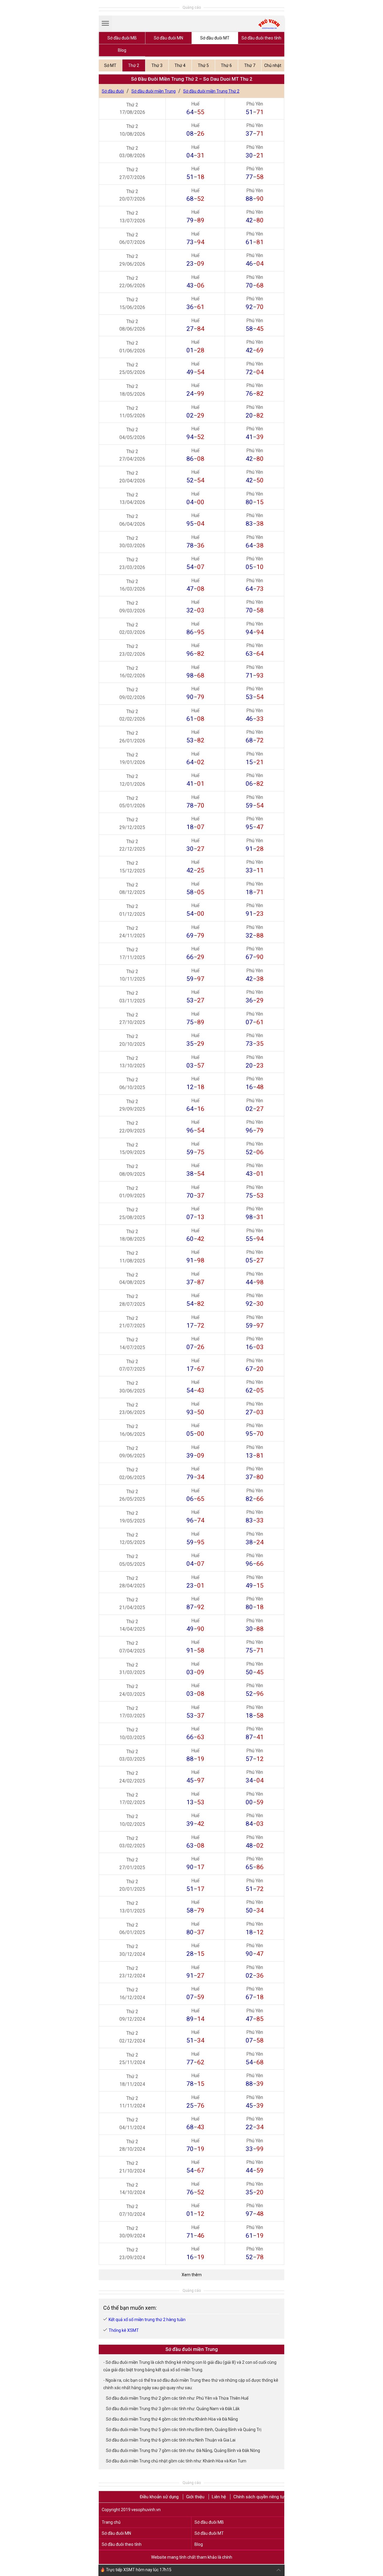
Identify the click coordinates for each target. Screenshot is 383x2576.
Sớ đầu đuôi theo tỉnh (261, 38)
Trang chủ (111, 2522)
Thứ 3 (157, 65)
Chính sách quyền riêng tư (259, 2497)
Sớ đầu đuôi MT (215, 38)
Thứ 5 (203, 65)
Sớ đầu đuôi (113, 91)
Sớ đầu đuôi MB (122, 38)
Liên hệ (219, 2497)
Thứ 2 (134, 65)
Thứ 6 (226, 65)
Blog (122, 50)
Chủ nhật (273, 65)
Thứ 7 (250, 65)
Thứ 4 (180, 65)
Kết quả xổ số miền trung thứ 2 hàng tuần (147, 2320)
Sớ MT (110, 65)
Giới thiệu (195, 2497)
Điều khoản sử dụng (159, 2497)
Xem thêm (192, 2275)
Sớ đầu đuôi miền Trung (153, 91)
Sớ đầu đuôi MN (168, 38)
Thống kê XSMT (124, 2330)
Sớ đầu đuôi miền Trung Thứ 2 (211, 91)
